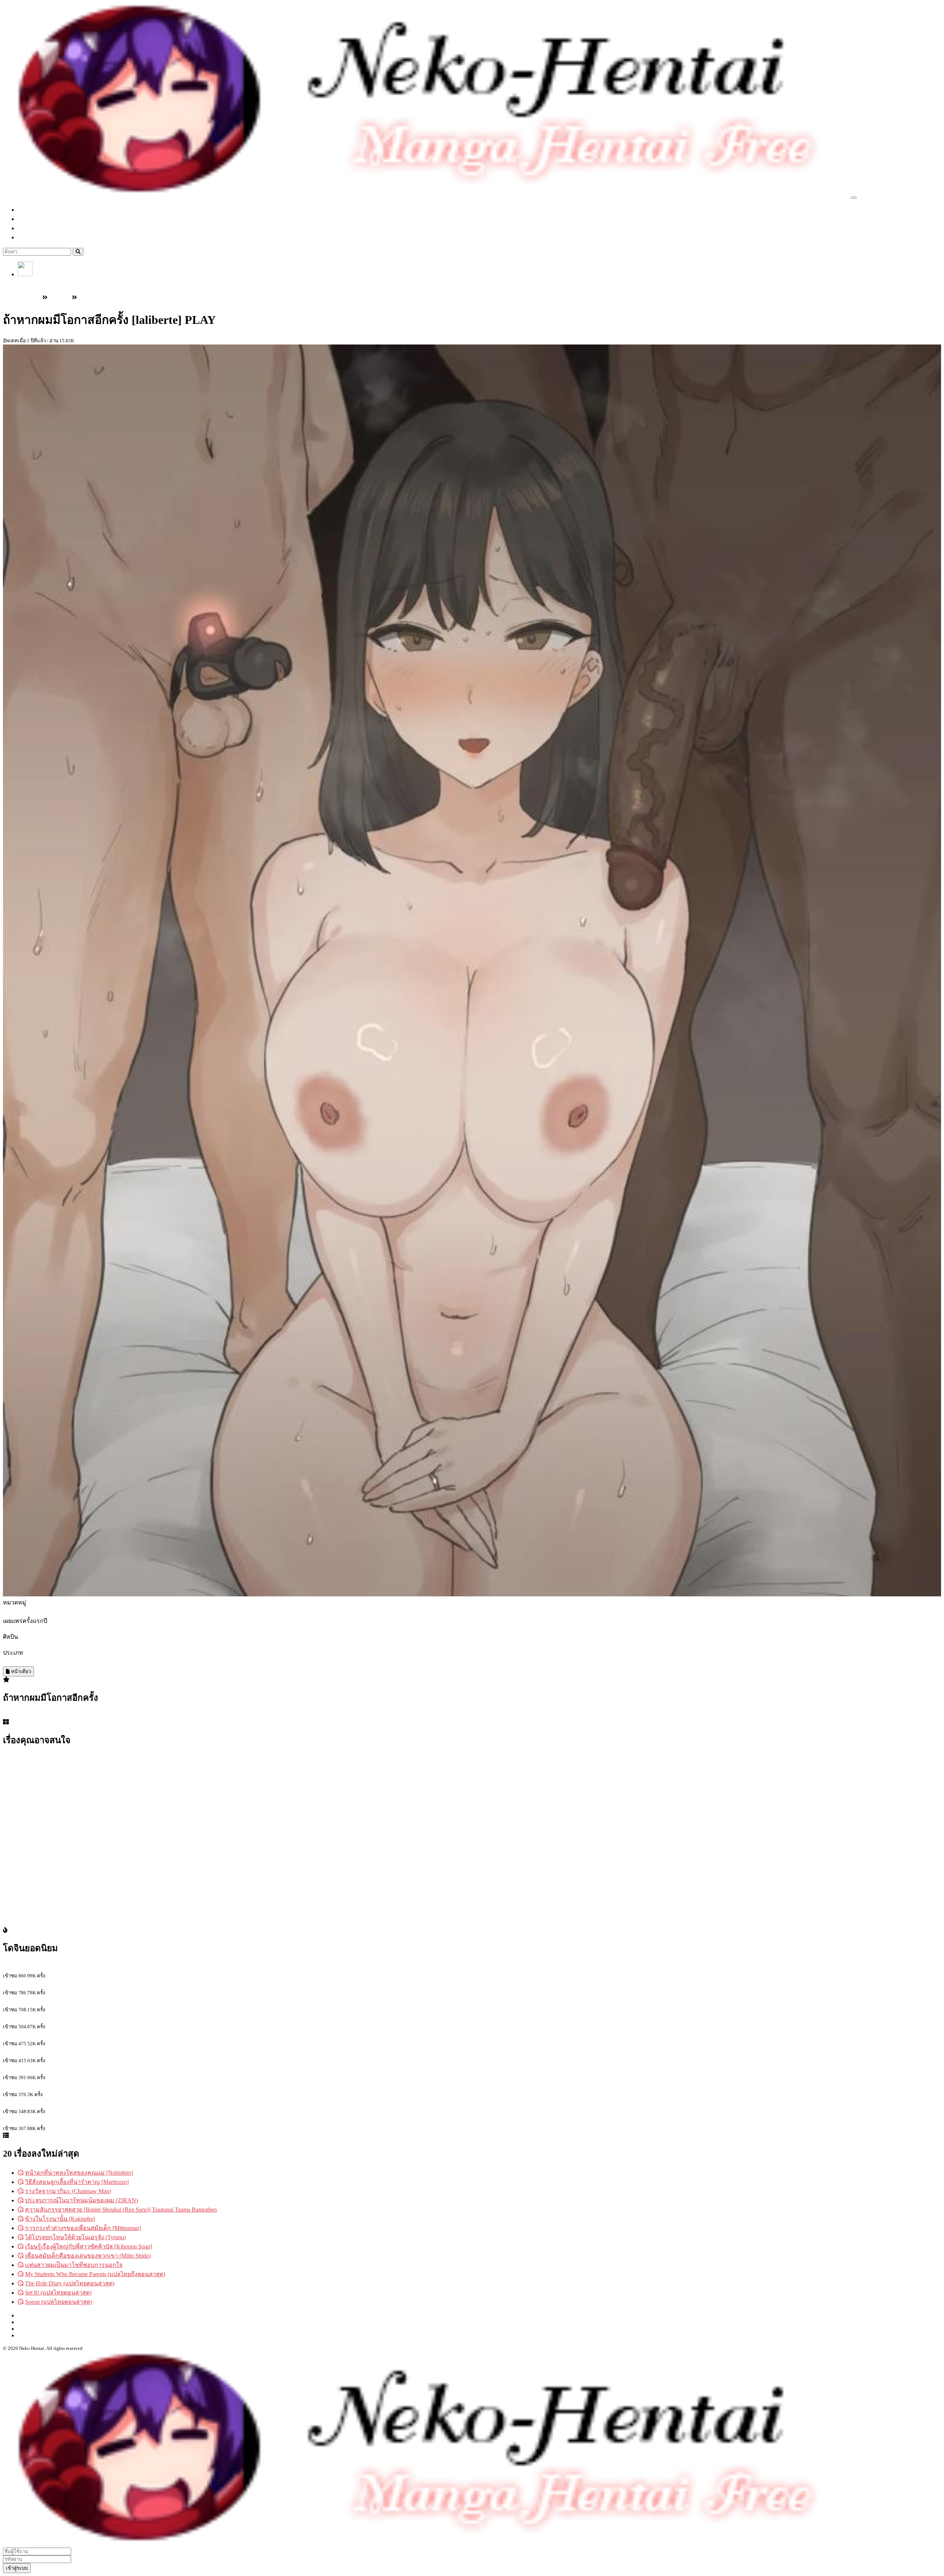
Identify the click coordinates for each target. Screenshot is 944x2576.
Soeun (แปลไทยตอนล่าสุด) (59, 2302)
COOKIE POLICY (41, 2335)
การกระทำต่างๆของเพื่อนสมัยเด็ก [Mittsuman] (83, 2228)
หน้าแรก (36, 210)
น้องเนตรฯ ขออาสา (28, 2035)
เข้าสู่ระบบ (31, 282)
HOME (27, 2315)
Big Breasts (35, 1662)
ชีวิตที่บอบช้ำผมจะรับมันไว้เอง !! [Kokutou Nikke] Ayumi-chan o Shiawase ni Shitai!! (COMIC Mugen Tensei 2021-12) (147, 2086)
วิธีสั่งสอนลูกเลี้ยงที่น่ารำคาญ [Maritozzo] (77, 2182)
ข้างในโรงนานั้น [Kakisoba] (60, 2219)
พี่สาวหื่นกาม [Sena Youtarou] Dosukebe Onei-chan (65, 1967)
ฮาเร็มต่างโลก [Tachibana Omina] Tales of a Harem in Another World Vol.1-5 (96, 2052)
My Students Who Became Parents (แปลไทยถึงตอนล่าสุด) (95, 2274)
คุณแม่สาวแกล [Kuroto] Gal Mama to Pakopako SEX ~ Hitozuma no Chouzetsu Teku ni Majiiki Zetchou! (129, 2069)
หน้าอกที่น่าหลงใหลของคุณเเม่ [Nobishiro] (79, 2173)
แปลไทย (35, 219)
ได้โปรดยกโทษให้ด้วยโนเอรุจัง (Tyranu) (75, 2237)
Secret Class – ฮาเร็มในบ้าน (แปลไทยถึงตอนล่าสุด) (67, 1984)
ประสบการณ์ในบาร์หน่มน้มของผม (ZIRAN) (81, 2200)
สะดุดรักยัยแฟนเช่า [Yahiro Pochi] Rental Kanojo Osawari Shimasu (84, 2018)
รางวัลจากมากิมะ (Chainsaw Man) (68, 2191)
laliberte (12, 1644)
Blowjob (58, 1662)
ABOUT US (33, 2329)
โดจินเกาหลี (40, 228)
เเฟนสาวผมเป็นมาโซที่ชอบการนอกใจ (74, 2265)
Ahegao (12, 1662)
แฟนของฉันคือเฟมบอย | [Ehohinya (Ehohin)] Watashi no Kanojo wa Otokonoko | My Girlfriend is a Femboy (133, 2103)
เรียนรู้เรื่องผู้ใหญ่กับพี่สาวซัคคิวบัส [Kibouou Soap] (88, 2246)
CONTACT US (37, 2322)
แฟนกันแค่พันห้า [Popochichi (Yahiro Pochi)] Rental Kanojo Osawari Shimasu (97, 2120)
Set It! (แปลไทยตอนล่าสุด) (58, 2293)
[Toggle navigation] (854, 198)
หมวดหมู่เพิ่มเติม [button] (47, 237)
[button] (25, 274)
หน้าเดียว (20, 1671)
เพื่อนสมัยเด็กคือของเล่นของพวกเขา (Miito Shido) (88, 2256)
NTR (75, 1662)
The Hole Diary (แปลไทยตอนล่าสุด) (70, 2283)
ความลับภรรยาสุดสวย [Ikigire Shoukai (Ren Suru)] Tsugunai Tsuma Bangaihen (121, 2210)
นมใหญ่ (91, 1662)
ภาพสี (109, 1662)
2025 (9, 1629)
